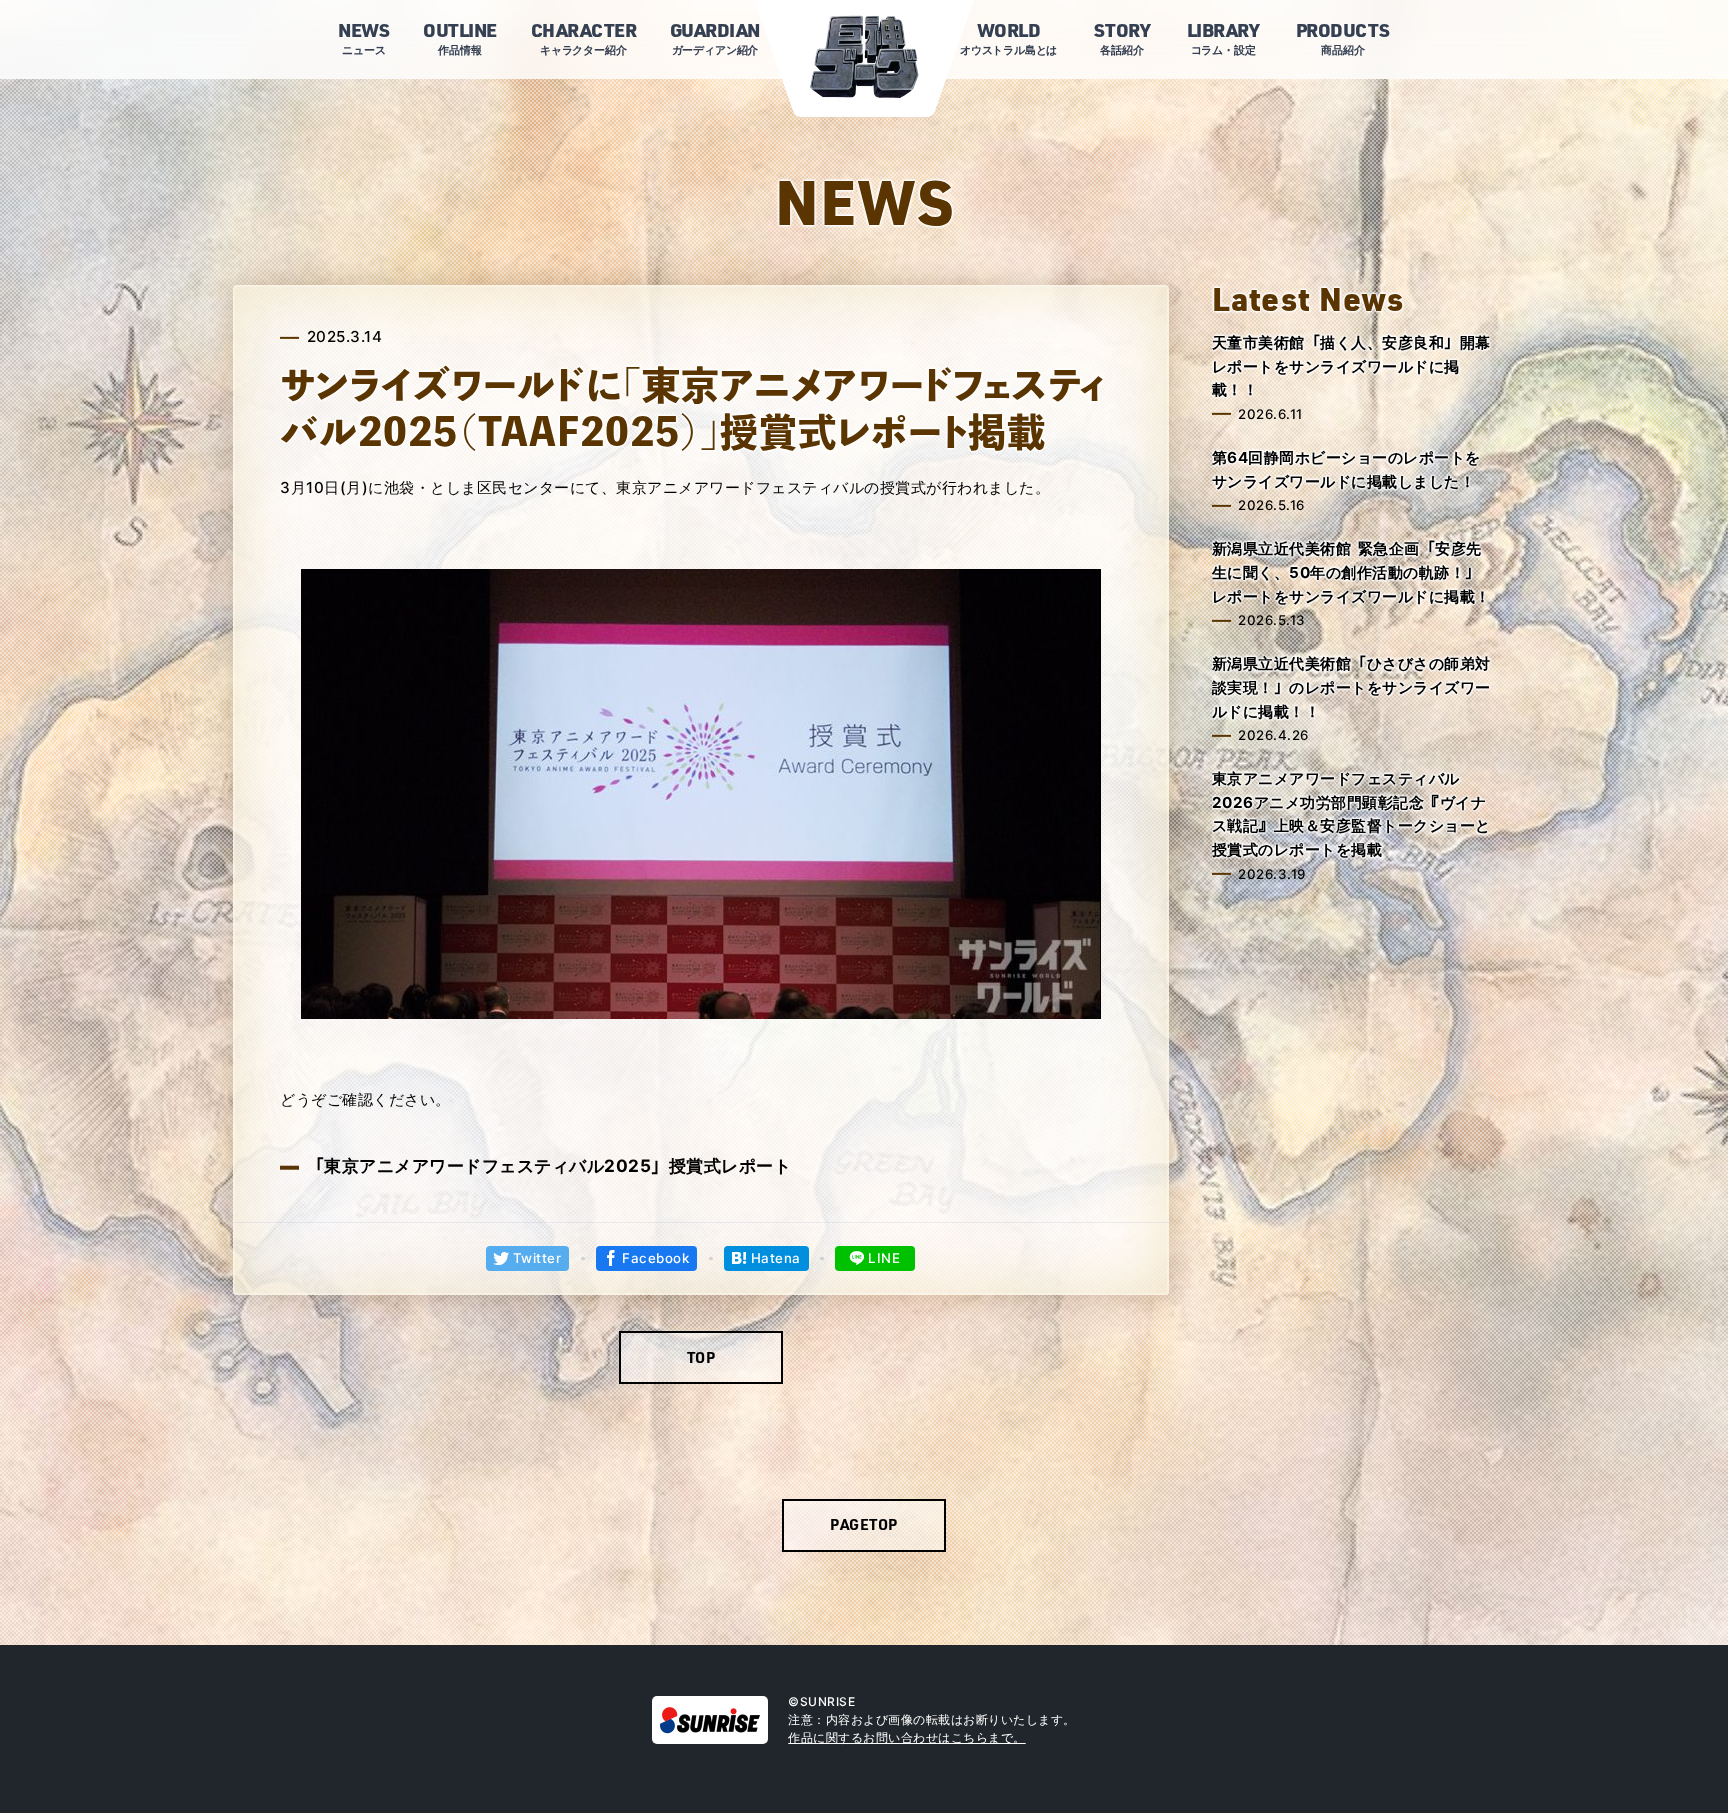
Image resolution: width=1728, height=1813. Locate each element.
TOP (701, 1357)
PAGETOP (864, 1524)
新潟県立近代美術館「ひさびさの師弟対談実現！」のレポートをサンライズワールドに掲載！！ (1351, 687)
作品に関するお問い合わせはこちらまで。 (907, 1737)
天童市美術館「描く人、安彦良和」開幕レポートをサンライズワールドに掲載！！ (1351, 366)
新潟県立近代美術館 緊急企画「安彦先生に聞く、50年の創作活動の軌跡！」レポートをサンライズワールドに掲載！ (1351, 572)
